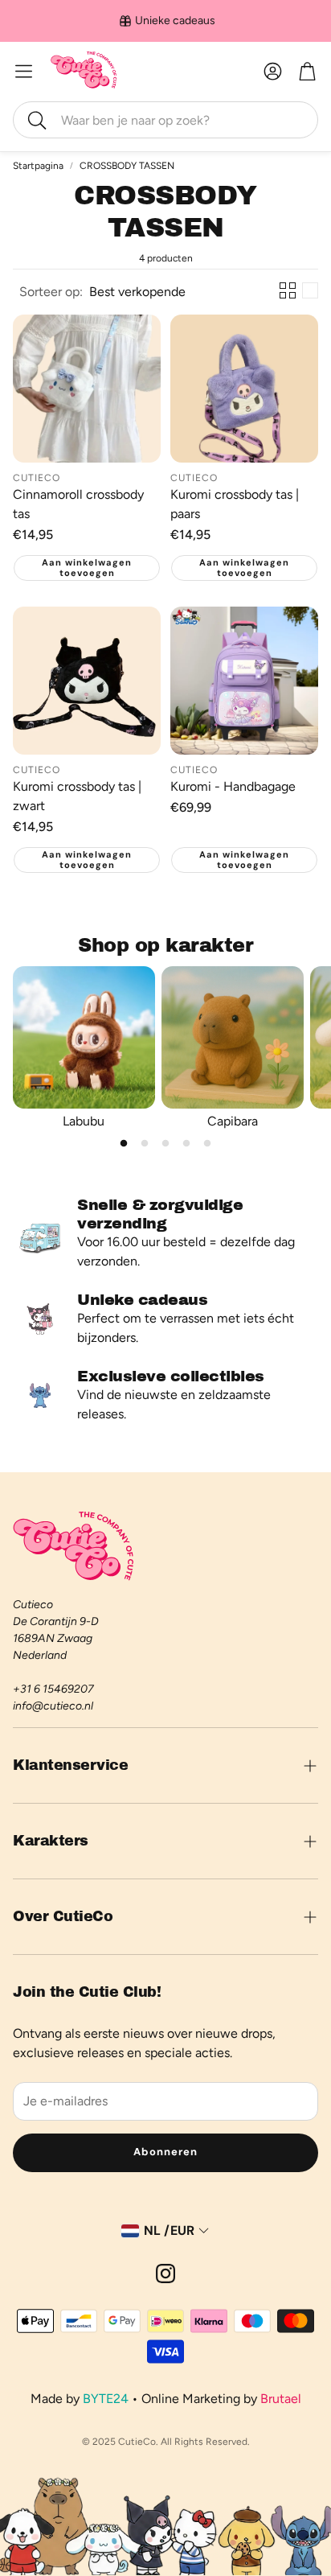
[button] (165, 120)
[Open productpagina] (87, 389)
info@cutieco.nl (53, 1706)
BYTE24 (106, 2399)
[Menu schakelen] (24, 71)
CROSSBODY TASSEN (127, 166)
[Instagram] (165, 2274)
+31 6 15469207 (53, 1689)
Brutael (281, 2399)
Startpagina (38, 166)
